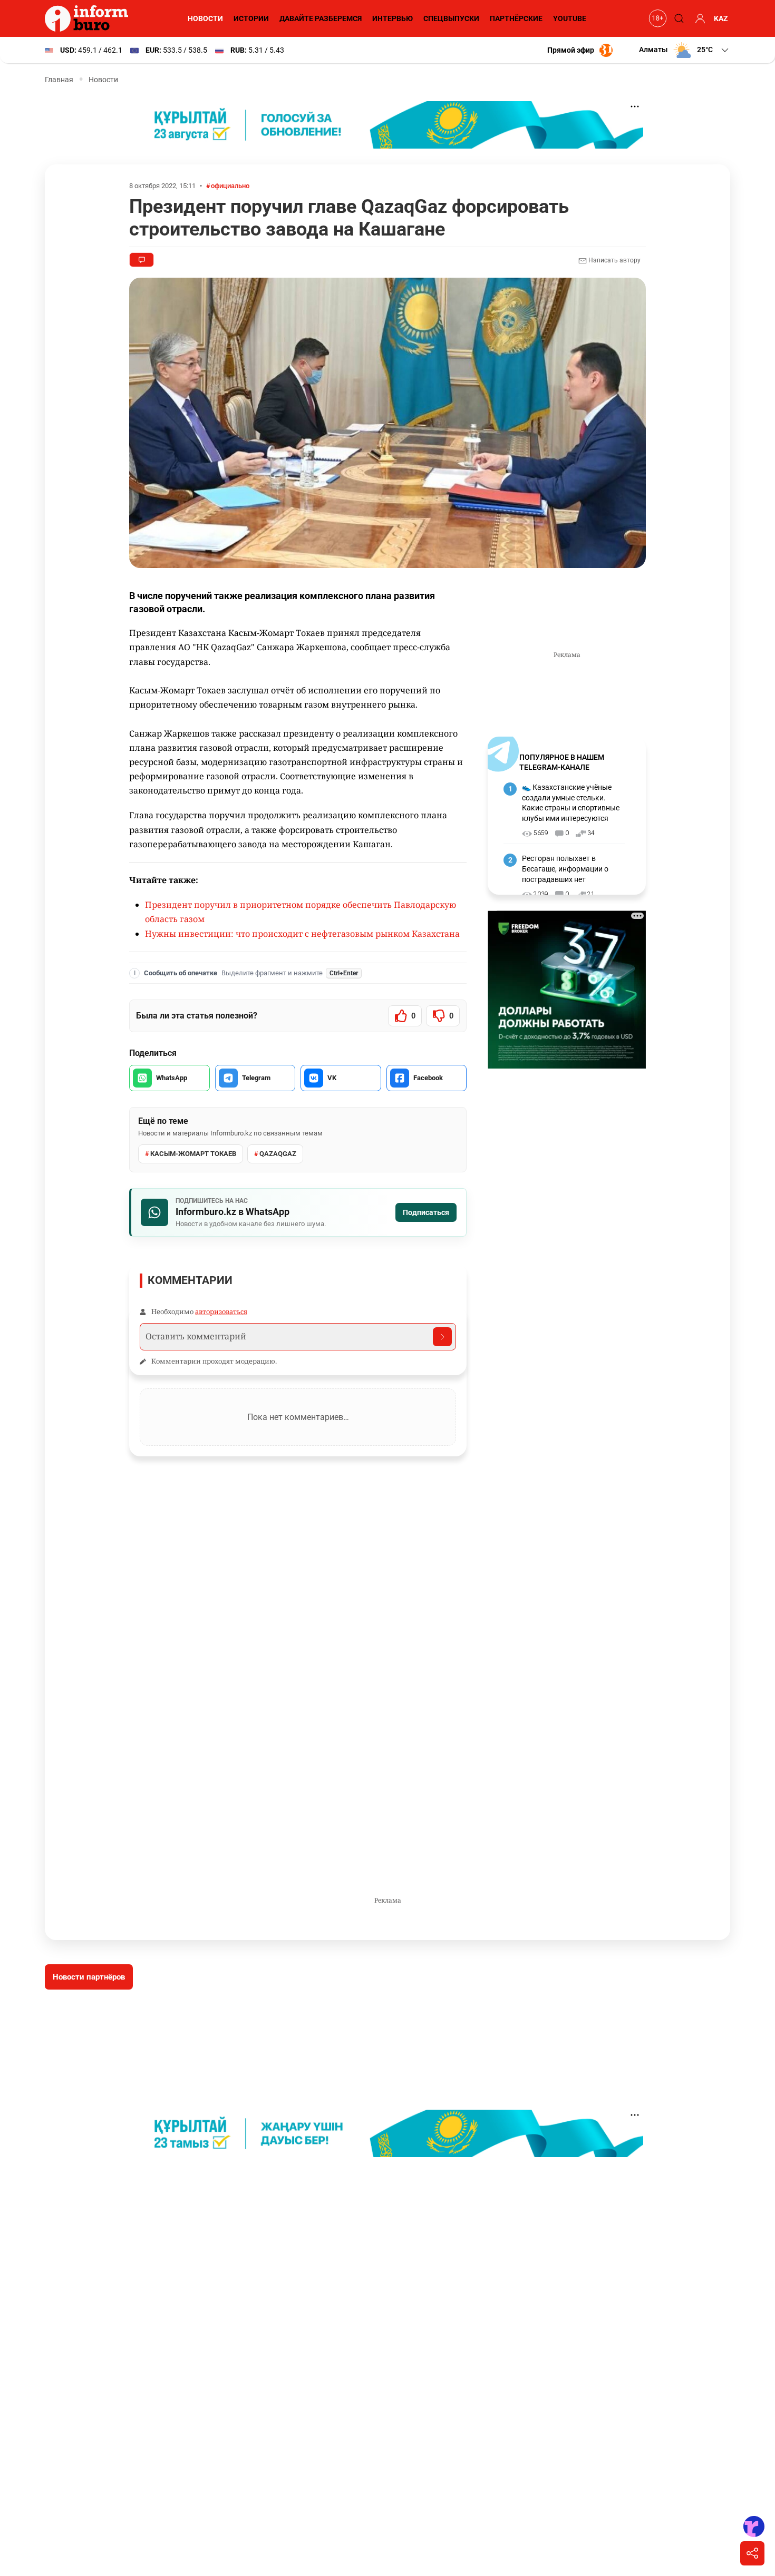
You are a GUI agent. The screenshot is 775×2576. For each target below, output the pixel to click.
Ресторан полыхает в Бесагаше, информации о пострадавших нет (565, 869)
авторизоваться (221, 1311)
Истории (251, 18)
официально (230, 186)
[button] (685, 50)
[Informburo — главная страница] (89, 18)
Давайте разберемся (321, 18)
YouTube (570, 18)
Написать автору (614, 260)
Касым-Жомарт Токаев (193, 1154)
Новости (205, 18)
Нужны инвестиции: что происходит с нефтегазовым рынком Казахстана (302, 934)
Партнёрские (516, 18)
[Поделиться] (752, 2553)
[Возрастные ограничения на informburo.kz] (656, 18)
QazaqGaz (278, 1154)
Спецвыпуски (451, 18)
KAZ (721, 18)
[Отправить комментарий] (442, 1337)
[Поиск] (677, 18)
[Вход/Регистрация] (699, 18)
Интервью (393, 18)
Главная (59, 80)
